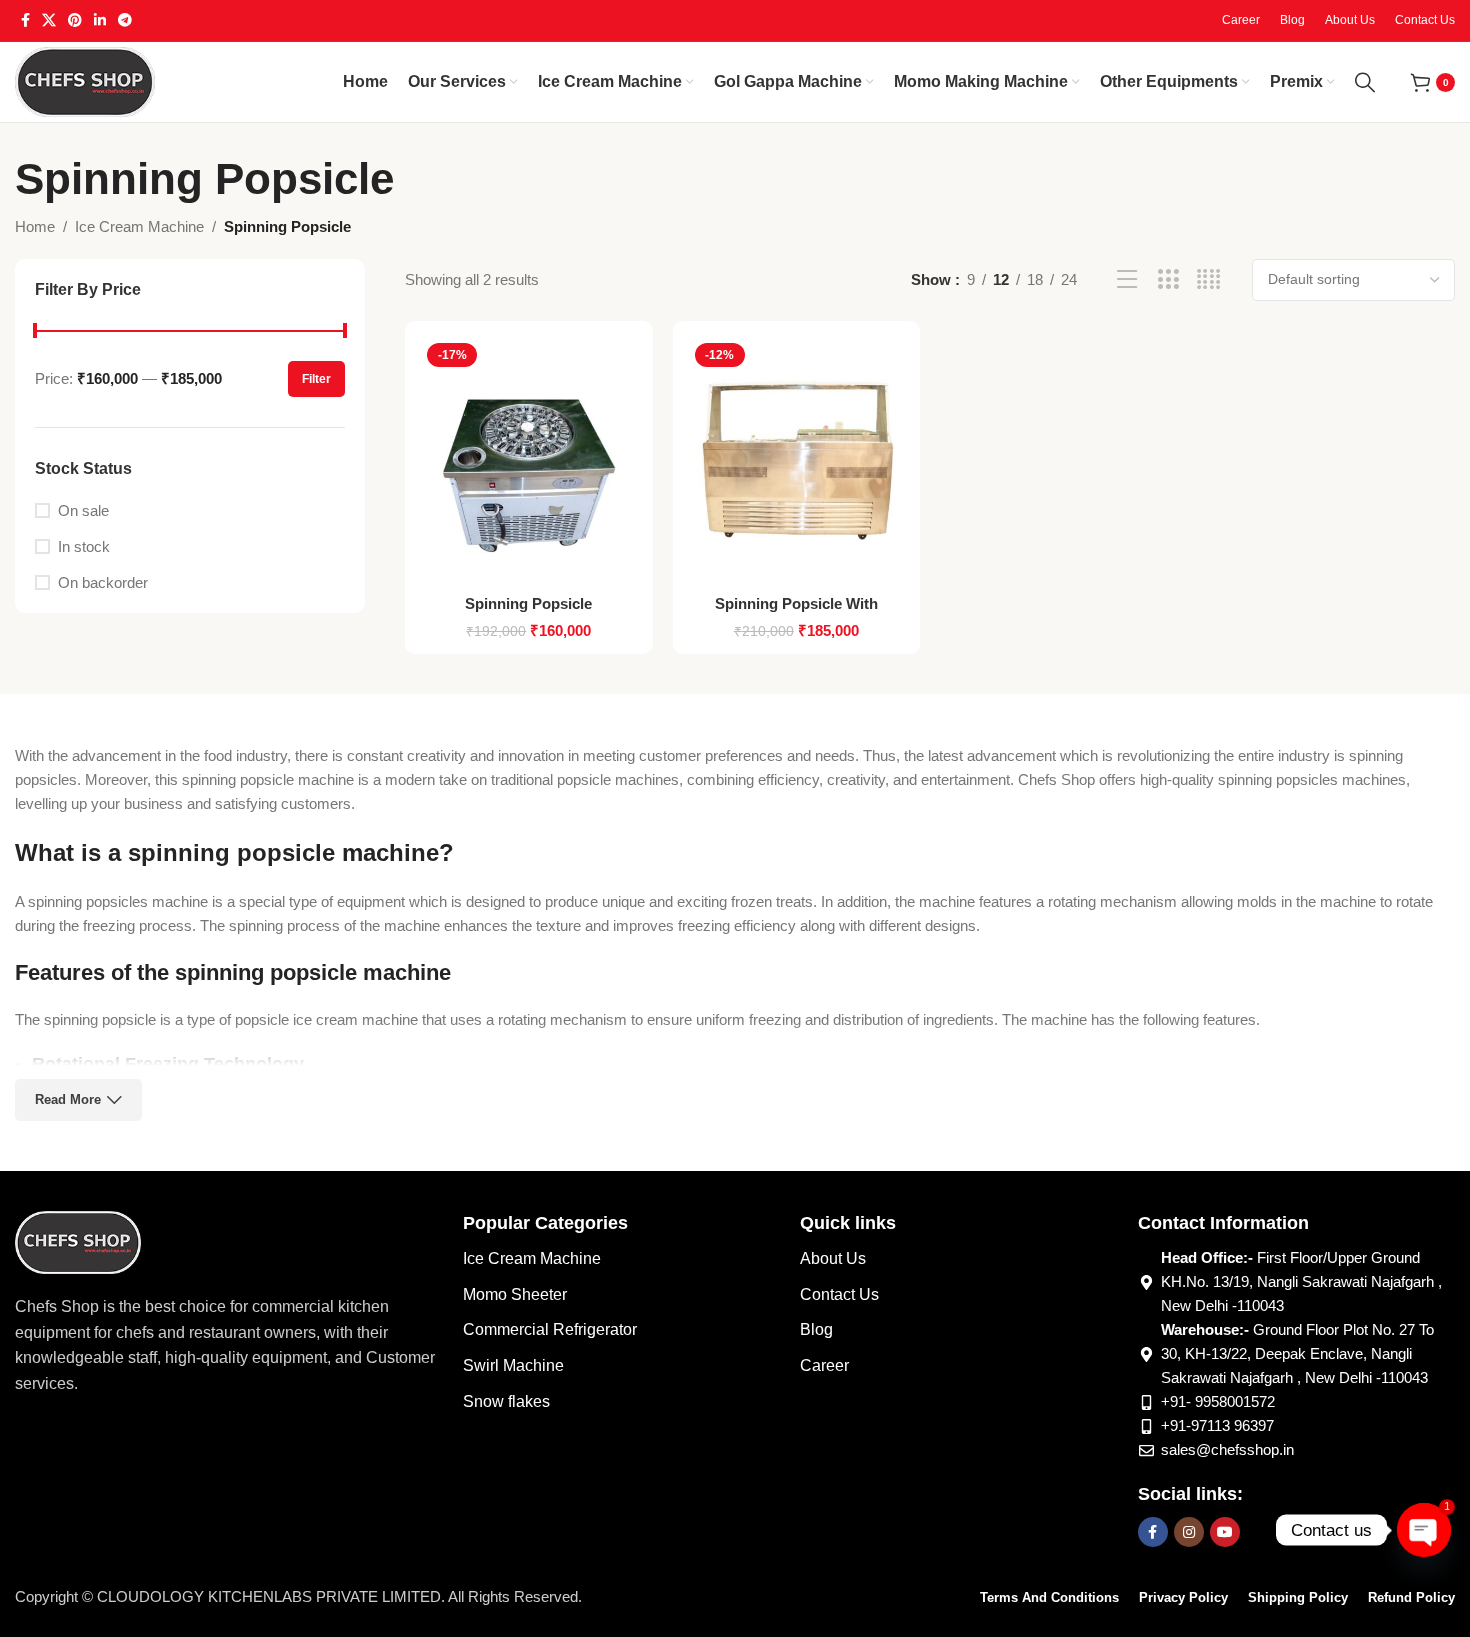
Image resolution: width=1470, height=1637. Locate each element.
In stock (84, 546)
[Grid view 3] (1168, 279)
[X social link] (49, 20)
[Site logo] (85, 80)
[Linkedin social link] (100, 20)
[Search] (1365, 82)
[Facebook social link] (25, 20)
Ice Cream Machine (139, 226)
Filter (316, 379)
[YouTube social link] (1225, 1532)
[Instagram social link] (1189, 1532)
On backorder (103, 582)
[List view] (1127, 279)
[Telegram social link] (125, 20)
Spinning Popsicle (528, 603)
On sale (83, 510)
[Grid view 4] (1208, 279)
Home (35, 226)
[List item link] (621, 1259)
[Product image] (529, 460)
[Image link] (78, 1240)
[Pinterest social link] (75, 20)
